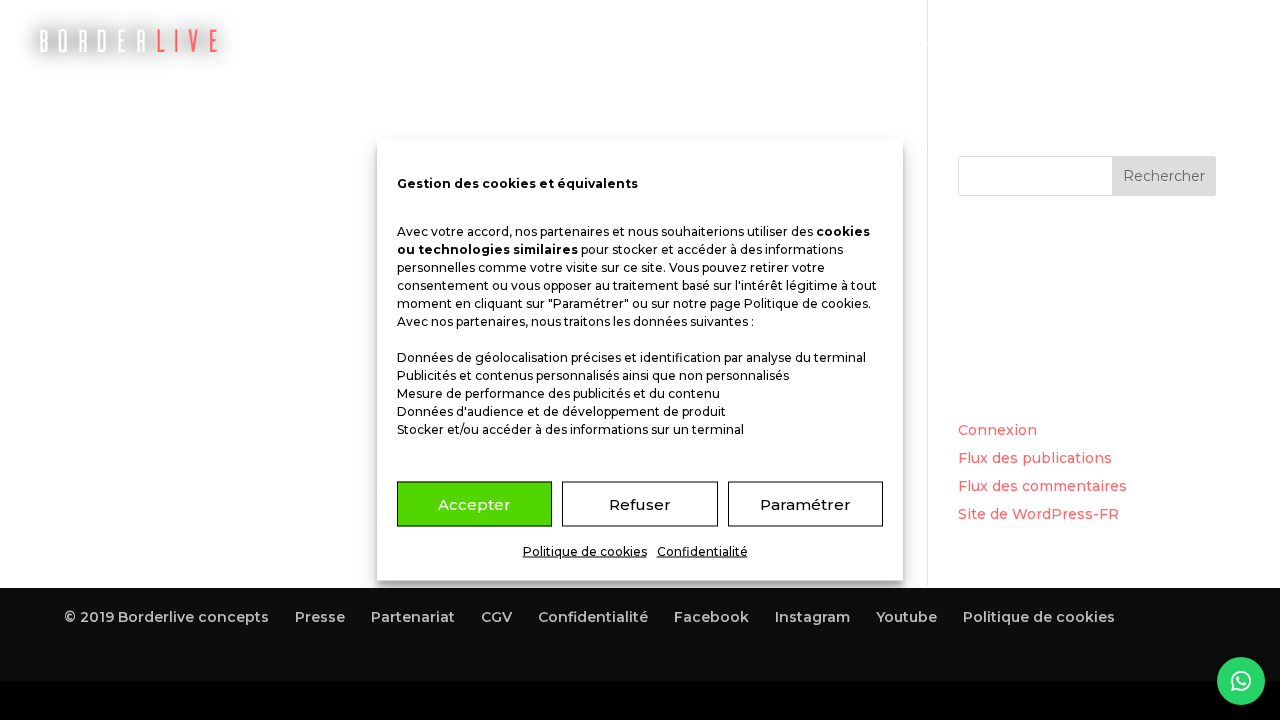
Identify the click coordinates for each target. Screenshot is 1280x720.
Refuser (640, 503)
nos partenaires (562, 231)
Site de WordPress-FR (1038, 514)
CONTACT (1144, 40)
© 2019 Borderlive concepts (166, 617)
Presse (320, 617)
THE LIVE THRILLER (784, 40)
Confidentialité (702, 551)
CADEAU (916, 40)
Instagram (812, 617)
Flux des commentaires (1042, 486)
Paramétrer (805, 503)
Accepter (474, 503)
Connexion (997, 430)
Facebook (711, 617)
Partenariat (413, 617)
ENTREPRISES (1027, 40)
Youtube (906, 617)
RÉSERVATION (630, 40)
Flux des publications (1035, 458)
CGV (496, 617)
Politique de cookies (806, 303)
